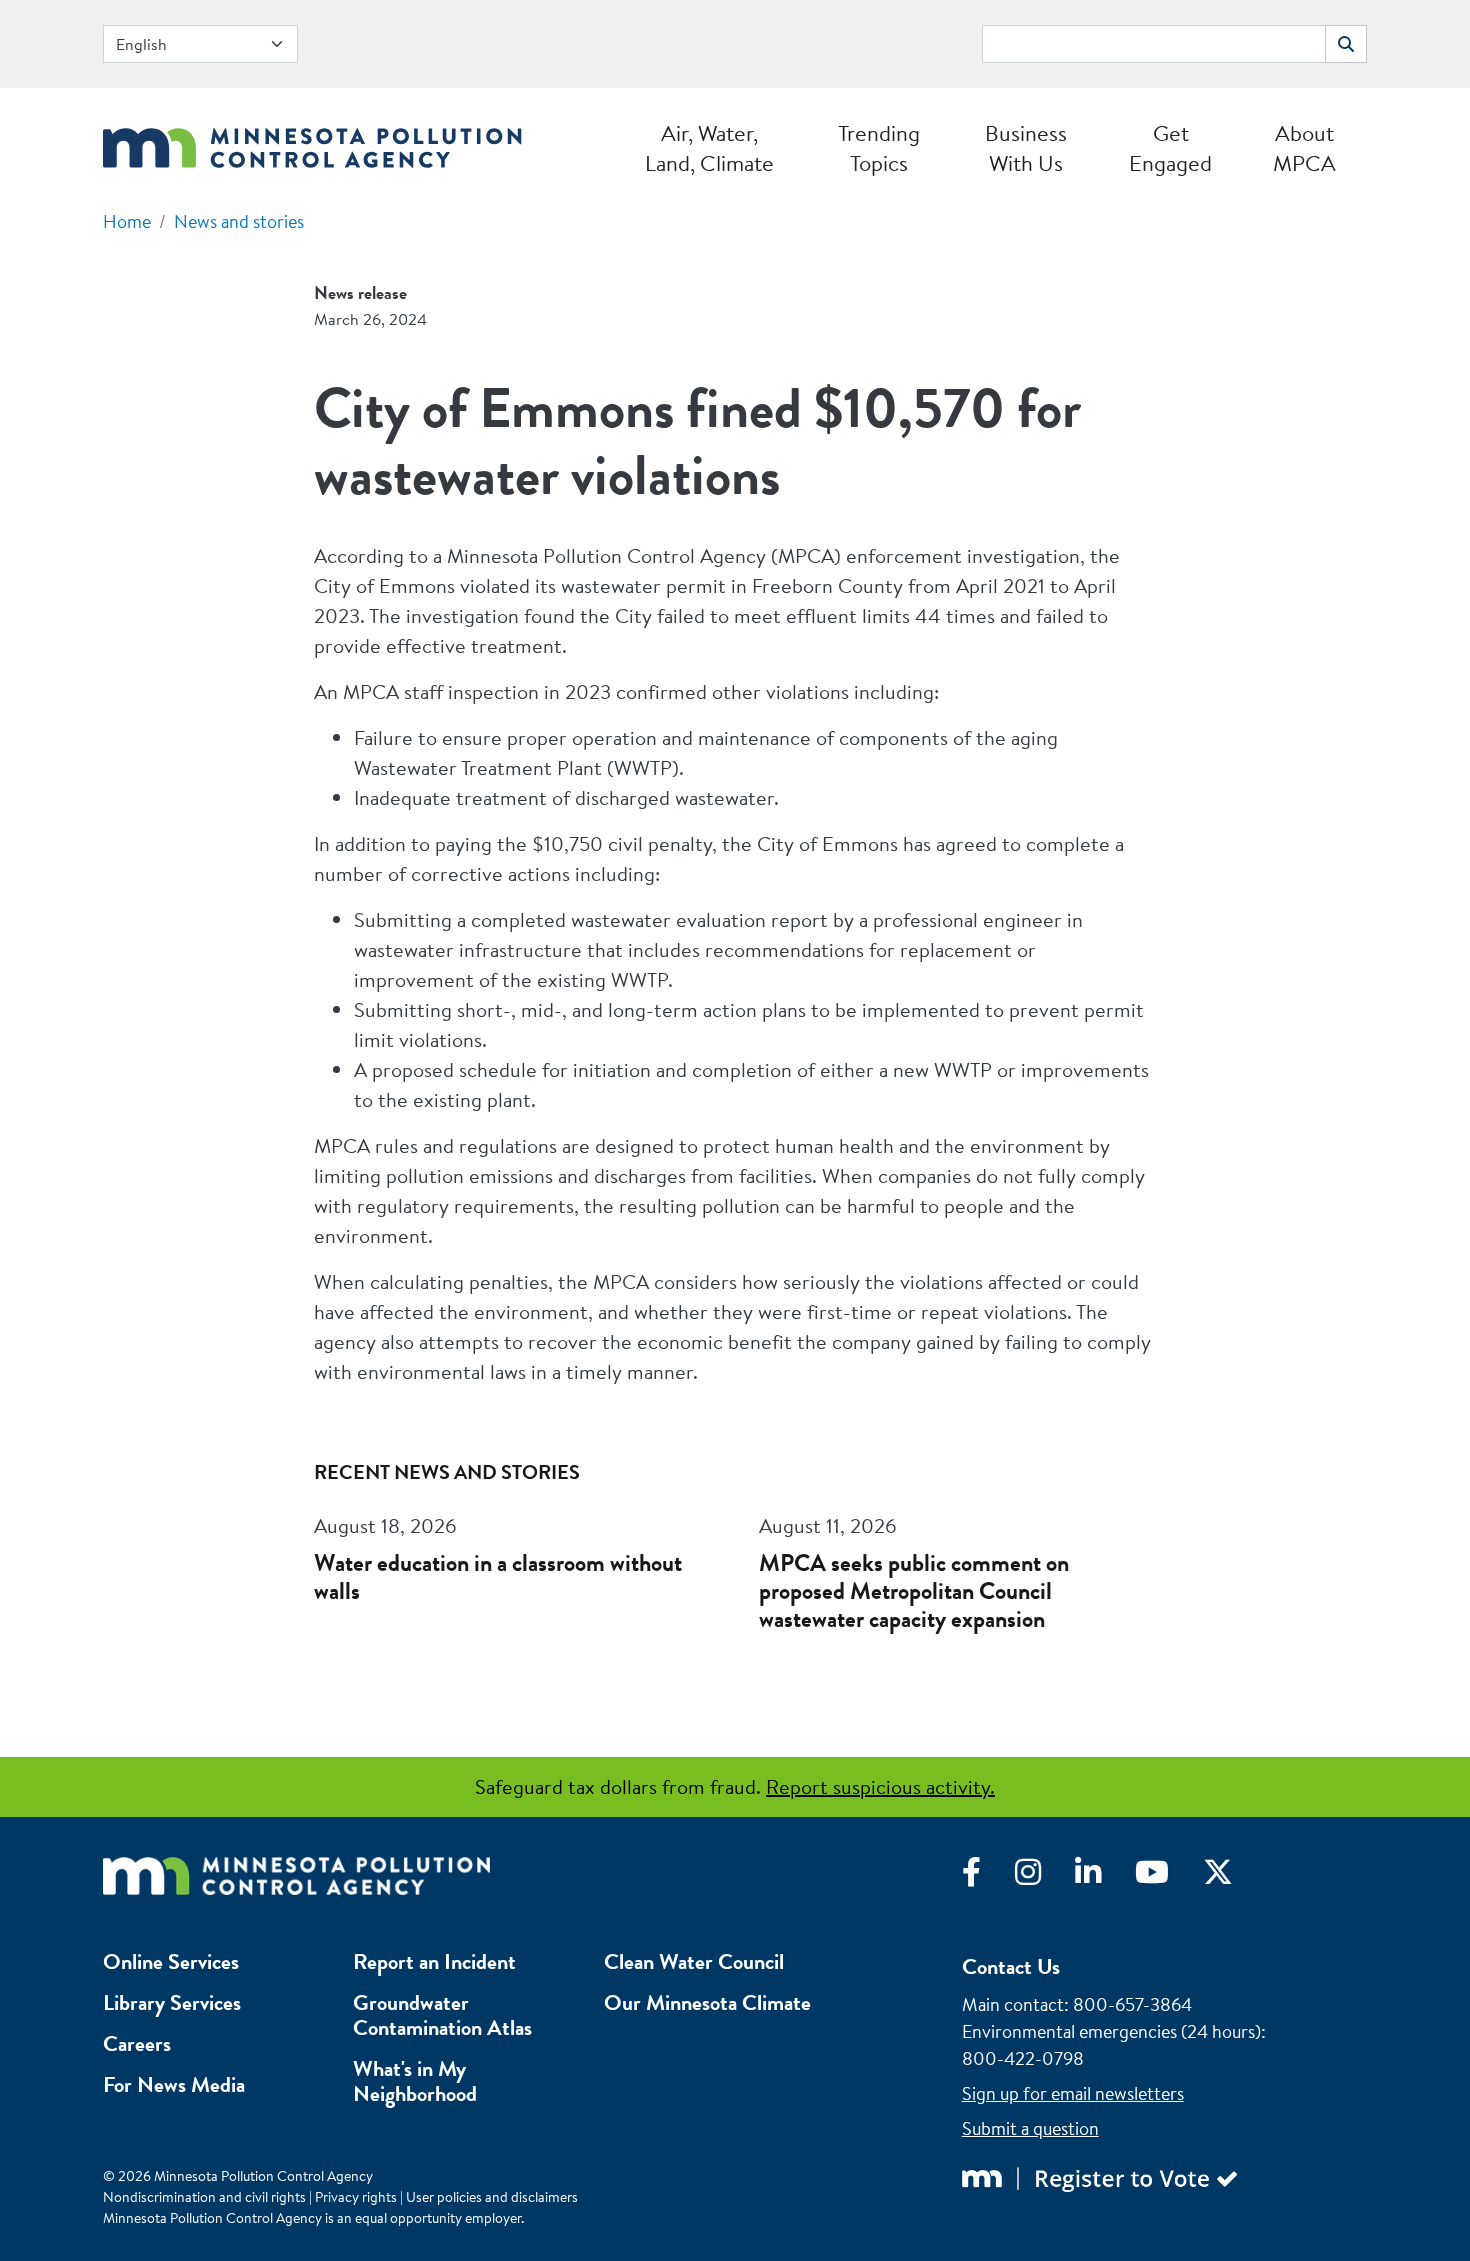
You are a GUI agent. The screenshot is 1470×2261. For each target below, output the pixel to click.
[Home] (312, 142)
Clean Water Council (694, 1961)
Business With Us (1026, 148)
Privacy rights (356, 2197)
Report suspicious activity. (880, 1786)
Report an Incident (434, 1961)
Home (127, 221)
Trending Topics (879, 148)
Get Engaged (1170, 148)
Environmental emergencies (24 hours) (1111, 2031)
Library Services (172, 2002)
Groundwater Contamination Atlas (442, 2015)
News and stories (239, 221)
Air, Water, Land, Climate (709, 148)
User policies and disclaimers (492, 2197)
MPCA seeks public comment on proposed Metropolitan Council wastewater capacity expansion (914, 1591)
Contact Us (1011, 1966)
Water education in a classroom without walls (498, 1577)
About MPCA (1304, 148)
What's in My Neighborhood (415, 2081)
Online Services (171, 1961)
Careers (137, 2043)
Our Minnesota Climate (707, 2002)
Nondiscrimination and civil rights (204, 2197)
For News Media (174, 2084)
